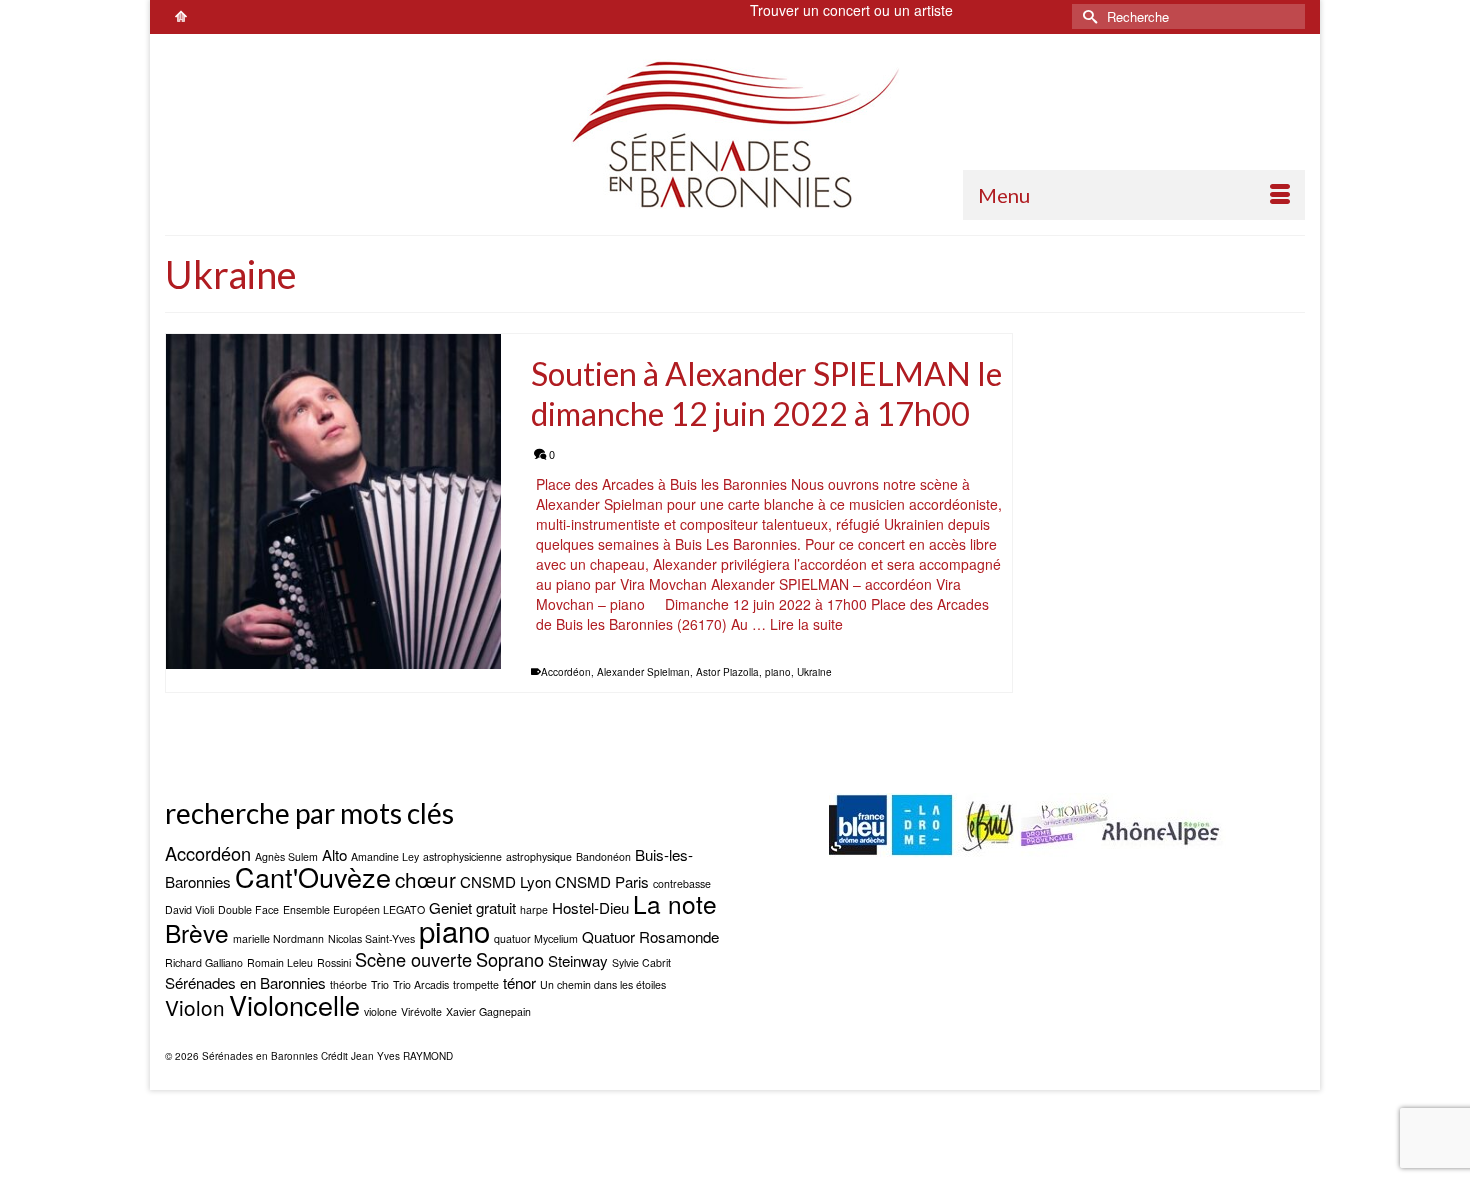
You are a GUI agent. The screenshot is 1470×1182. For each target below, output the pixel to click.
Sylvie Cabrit (641, 962)
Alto (334, 854)
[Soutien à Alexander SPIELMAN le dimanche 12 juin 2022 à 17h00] (333, 501)
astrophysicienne (462, 856)
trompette (476, 984)
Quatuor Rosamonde (650, 936)
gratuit (496, 907)
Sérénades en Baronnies (245, 982)
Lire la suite (806, 624)
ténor (519, 982)
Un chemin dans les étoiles (603, 984)
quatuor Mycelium (536, 938)
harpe (534, 909)
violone (380, 1011)
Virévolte (421, 1011)
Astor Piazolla (727, 672)
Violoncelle (294, 1004)
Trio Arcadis (421, 984)
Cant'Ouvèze (313, 876)
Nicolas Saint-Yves (371, 938)
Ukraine (814, 672)
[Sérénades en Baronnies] (735, 134)
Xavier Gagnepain (488, 1011)
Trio (380, 984)
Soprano (510, 959)
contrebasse (682, 883)
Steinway (578, 960)
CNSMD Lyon (505, 881)
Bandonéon (603, 856)
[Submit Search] (1087, 16)
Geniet (450, 907)
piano (778, 672)
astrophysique (539, 856)
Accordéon (566, 672)
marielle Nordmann (278, 938)
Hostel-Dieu (590, 907)
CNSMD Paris (602, 881)
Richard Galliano (204, 962)
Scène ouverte (413, 959)
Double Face (248, 909)
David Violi (189, 909)
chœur (425, 879)
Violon (195, 1007)
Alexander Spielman (643, 672)
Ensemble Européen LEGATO (354, 909)
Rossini (334, 962)
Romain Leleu (280, 962)
